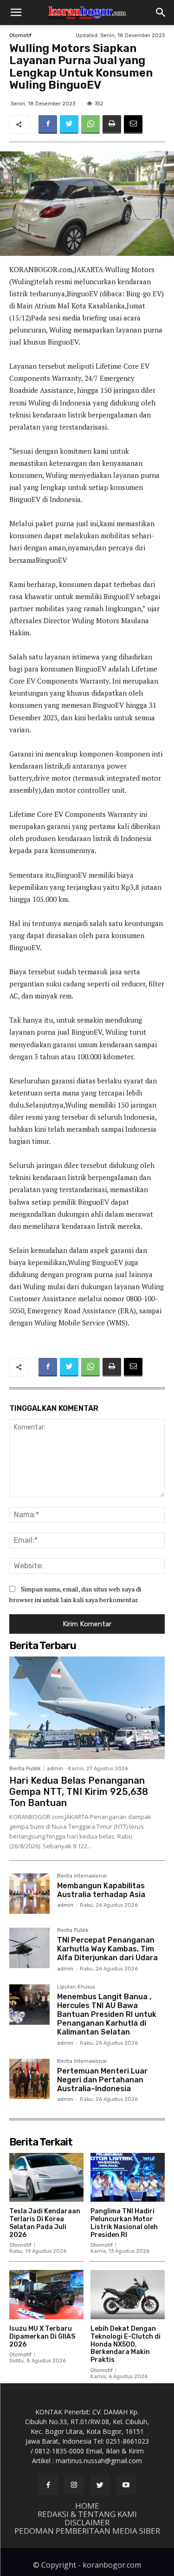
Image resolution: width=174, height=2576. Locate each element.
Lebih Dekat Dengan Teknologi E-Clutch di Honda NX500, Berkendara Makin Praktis (126, 2344)
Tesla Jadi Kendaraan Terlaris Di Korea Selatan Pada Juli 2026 (45, 2223)
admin (55, 1769)
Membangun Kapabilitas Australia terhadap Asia (101, 1890)
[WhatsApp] (90, 124)
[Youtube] (126, 2485)
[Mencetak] (112, 124)
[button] (16, 13)
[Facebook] (48, 124)
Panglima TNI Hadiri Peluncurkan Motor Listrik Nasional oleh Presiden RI (124, 2223)
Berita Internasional (82, 1876)
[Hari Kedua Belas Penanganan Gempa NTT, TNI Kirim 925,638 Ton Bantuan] (87, 1708)
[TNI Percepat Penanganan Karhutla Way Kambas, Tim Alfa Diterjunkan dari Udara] (29, 1948)
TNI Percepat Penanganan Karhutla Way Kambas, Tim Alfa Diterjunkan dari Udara (107, 1949)
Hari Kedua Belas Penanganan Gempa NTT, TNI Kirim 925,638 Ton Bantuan (79, 1792)
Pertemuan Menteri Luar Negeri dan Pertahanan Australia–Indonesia (102, 2080)
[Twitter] (69, 124)
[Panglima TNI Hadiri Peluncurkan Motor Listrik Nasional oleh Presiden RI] (128, 2178)
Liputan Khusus (76, 1987)
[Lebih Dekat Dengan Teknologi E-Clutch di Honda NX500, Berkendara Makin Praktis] (128, 2295)
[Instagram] (74, 2485)
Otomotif (20, 36)
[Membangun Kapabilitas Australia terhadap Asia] (29, 1894)
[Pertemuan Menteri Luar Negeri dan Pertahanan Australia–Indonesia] (29, 2079)
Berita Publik (25, 1769)
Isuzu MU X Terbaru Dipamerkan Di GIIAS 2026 (42, 2337)
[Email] (133, 124)
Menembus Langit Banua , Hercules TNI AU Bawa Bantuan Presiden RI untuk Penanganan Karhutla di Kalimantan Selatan (107, 2015)
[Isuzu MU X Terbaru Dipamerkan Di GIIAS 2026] (46, 2295)
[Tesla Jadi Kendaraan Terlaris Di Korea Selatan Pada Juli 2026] (46, 2178)
